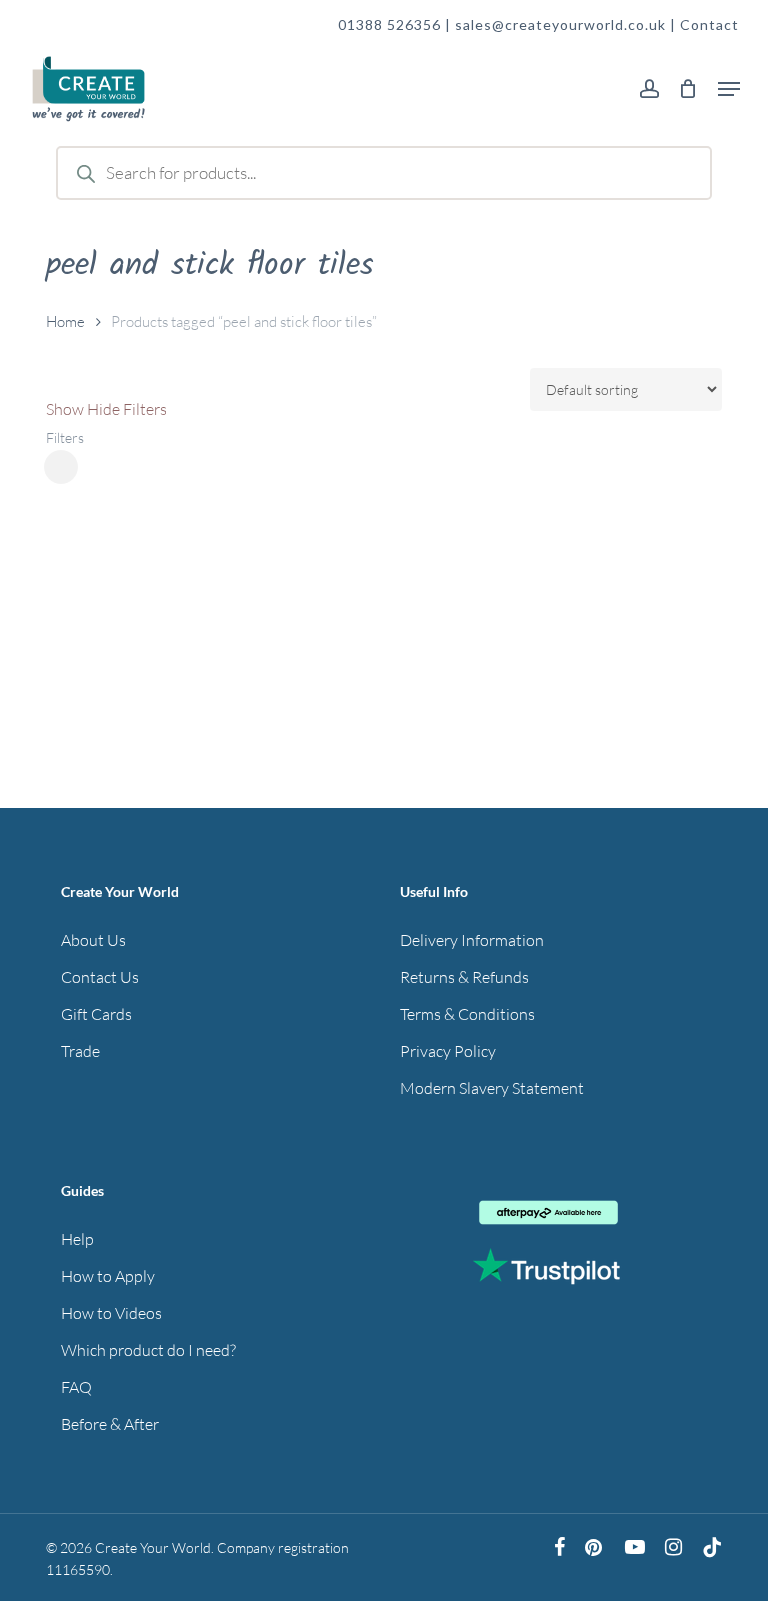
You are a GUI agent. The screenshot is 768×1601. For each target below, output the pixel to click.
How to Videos (111, 1313)
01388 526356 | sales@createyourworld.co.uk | (509, 24)
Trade (80, 1051)
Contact (709, 24)
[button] (729, 89)
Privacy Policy (448, 1051)
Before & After (110, 1424)
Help (77, 1239)
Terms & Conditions (467, 1014)
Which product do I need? (148, 1350)
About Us (93, 940)
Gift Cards (96, 1014)
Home (65, 321)
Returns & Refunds (464, 977)
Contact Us (100, 977)
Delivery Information (472, 940)
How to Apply (108, 1276)
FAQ (76, 1387)
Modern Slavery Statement (492, 1088)
